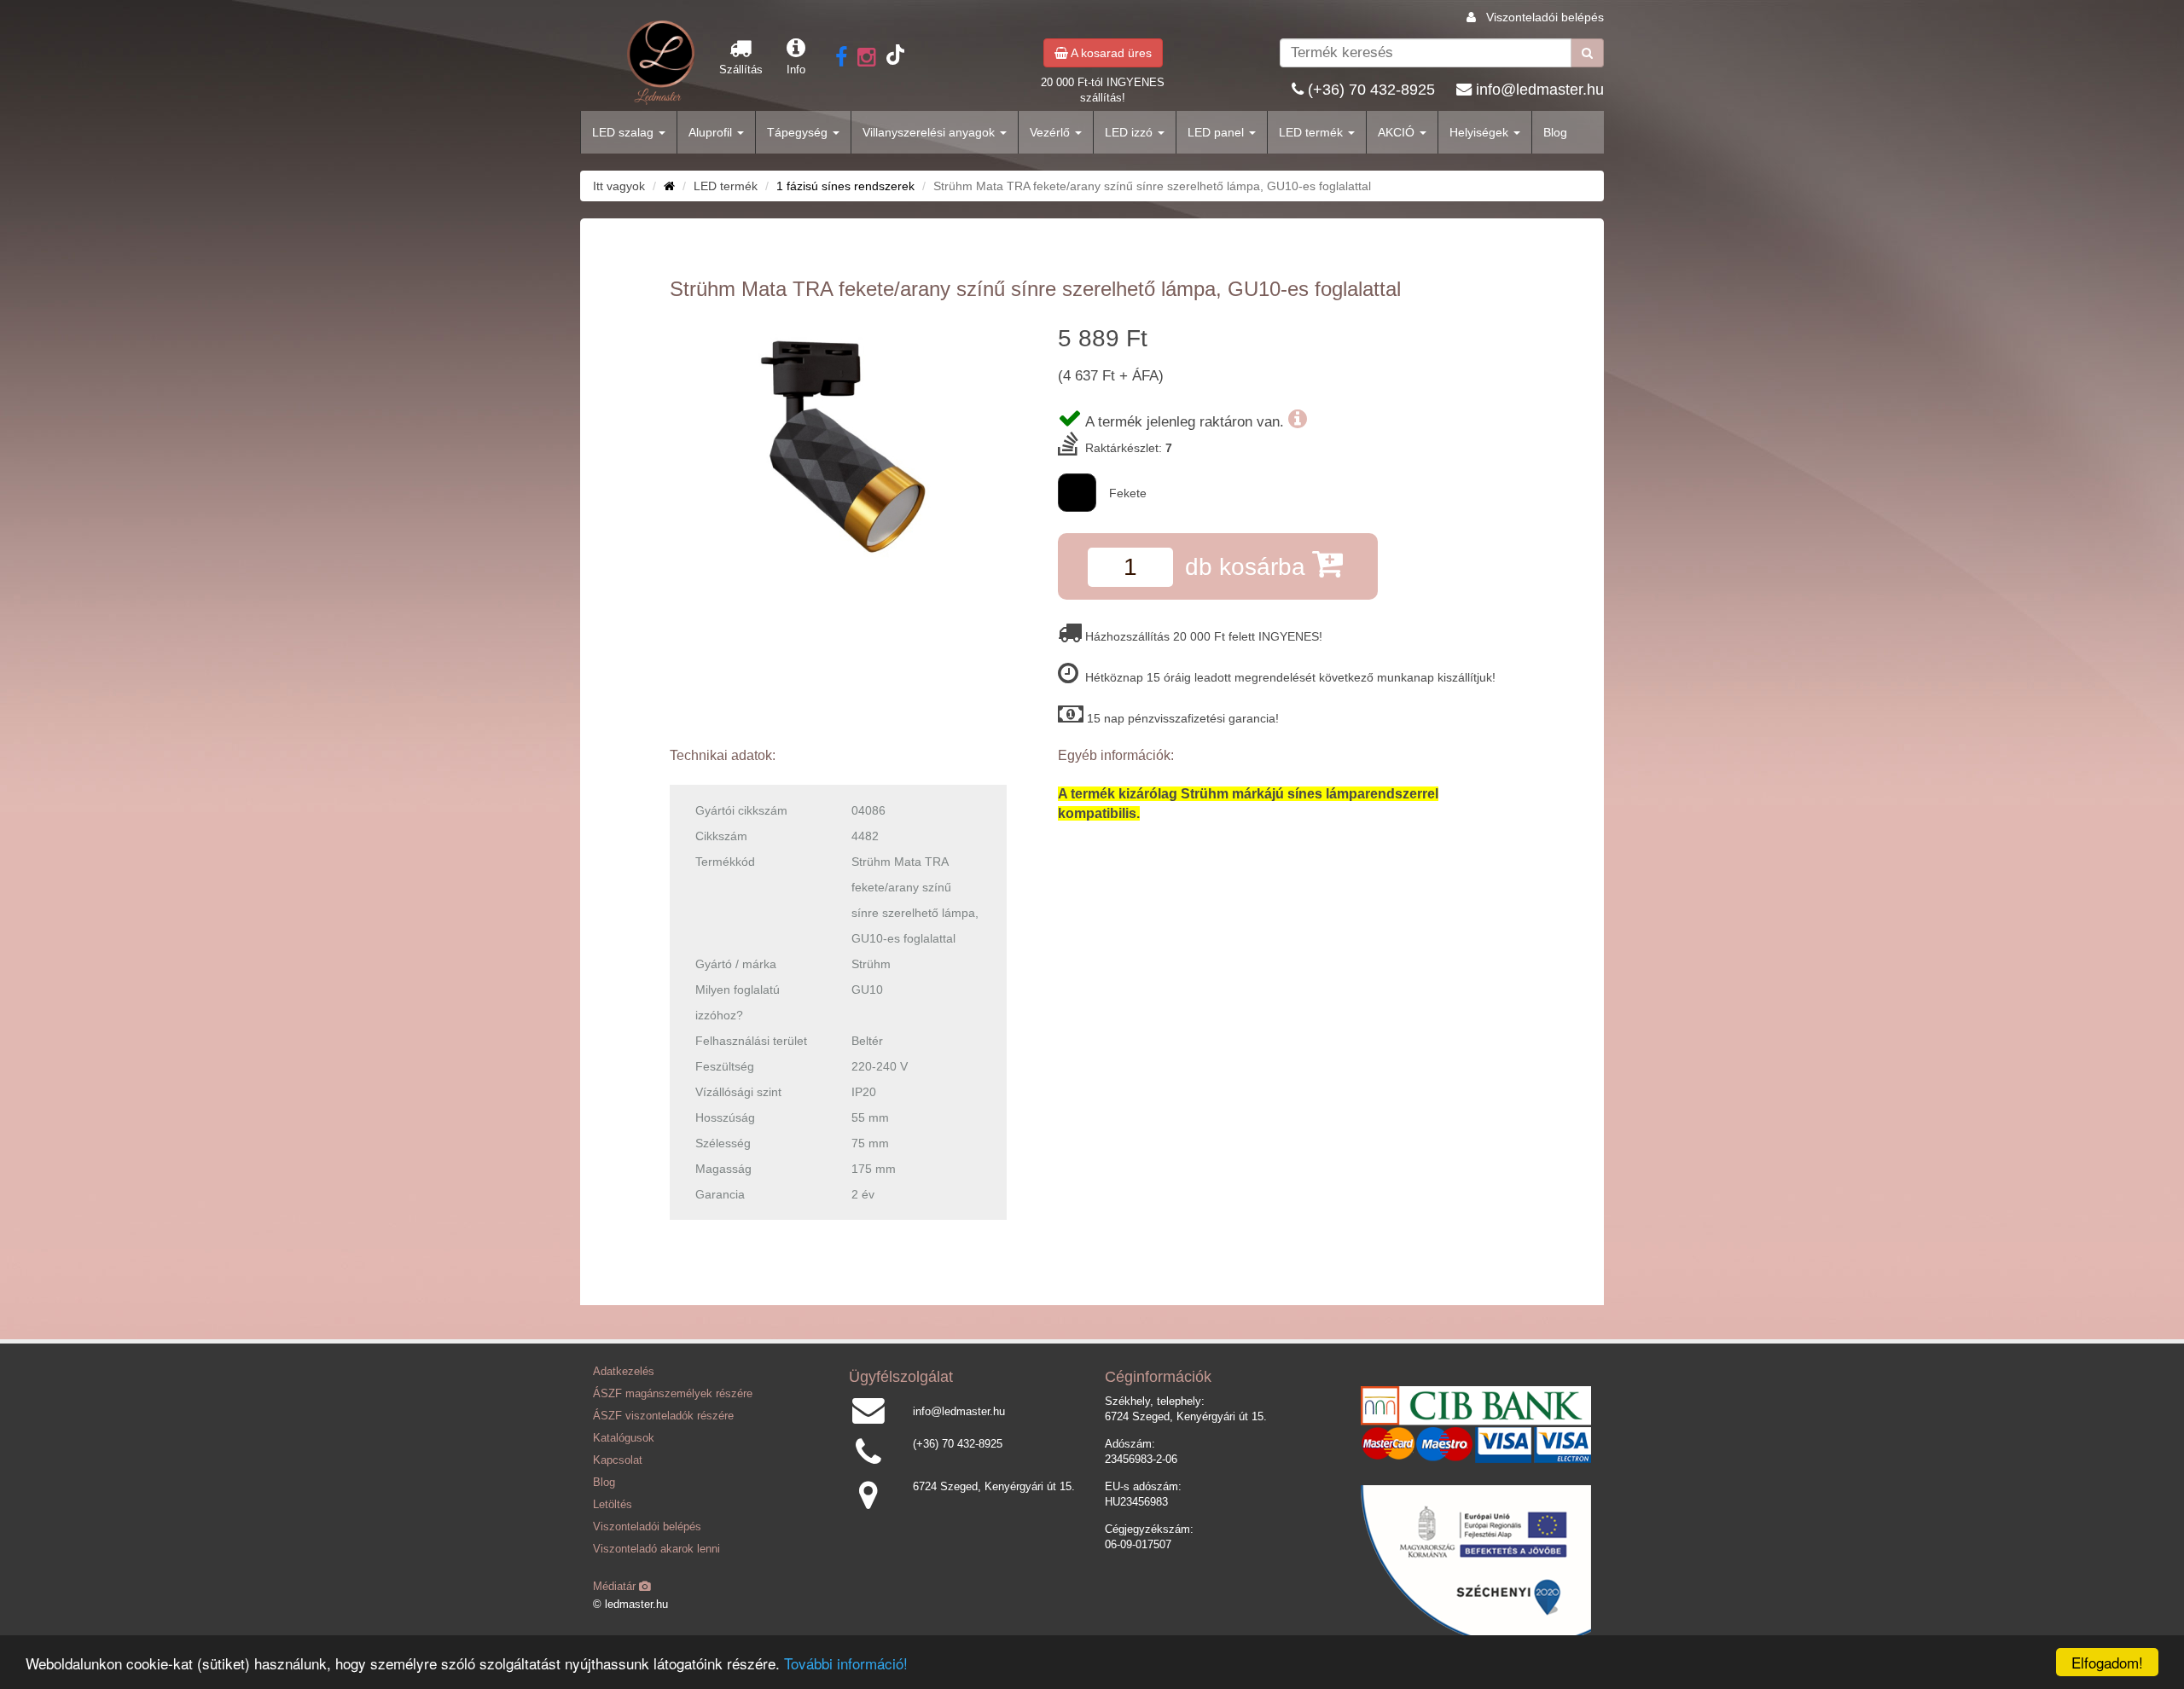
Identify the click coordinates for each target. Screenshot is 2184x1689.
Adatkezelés (624, 1372)
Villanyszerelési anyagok (930, 132)
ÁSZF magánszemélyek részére (673, 1394)
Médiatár (616, 1587)
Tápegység (799, 132)
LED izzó (1130, 132)
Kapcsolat (618, 1460)
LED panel (1217, 132)
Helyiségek (1481, 132)
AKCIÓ (1398, 132)
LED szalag (624, 132)
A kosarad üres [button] (1110, 53)
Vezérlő (1051, 132)
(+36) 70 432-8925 (1371, 90)
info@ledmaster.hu (1540, 90)
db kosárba (1249, 567)
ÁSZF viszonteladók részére (663, 1416)
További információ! (846, 1663)
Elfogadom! (2107, 1662)
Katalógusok (624, 1438)
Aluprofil (712, 132)
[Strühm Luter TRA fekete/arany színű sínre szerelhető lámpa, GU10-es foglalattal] (838, 448)
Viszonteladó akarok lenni (656, 1549)
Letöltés (613, 1505)
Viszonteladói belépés (1545, 17)
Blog (1555, 132)
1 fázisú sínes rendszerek (845, 186)
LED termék (1313, 132)
